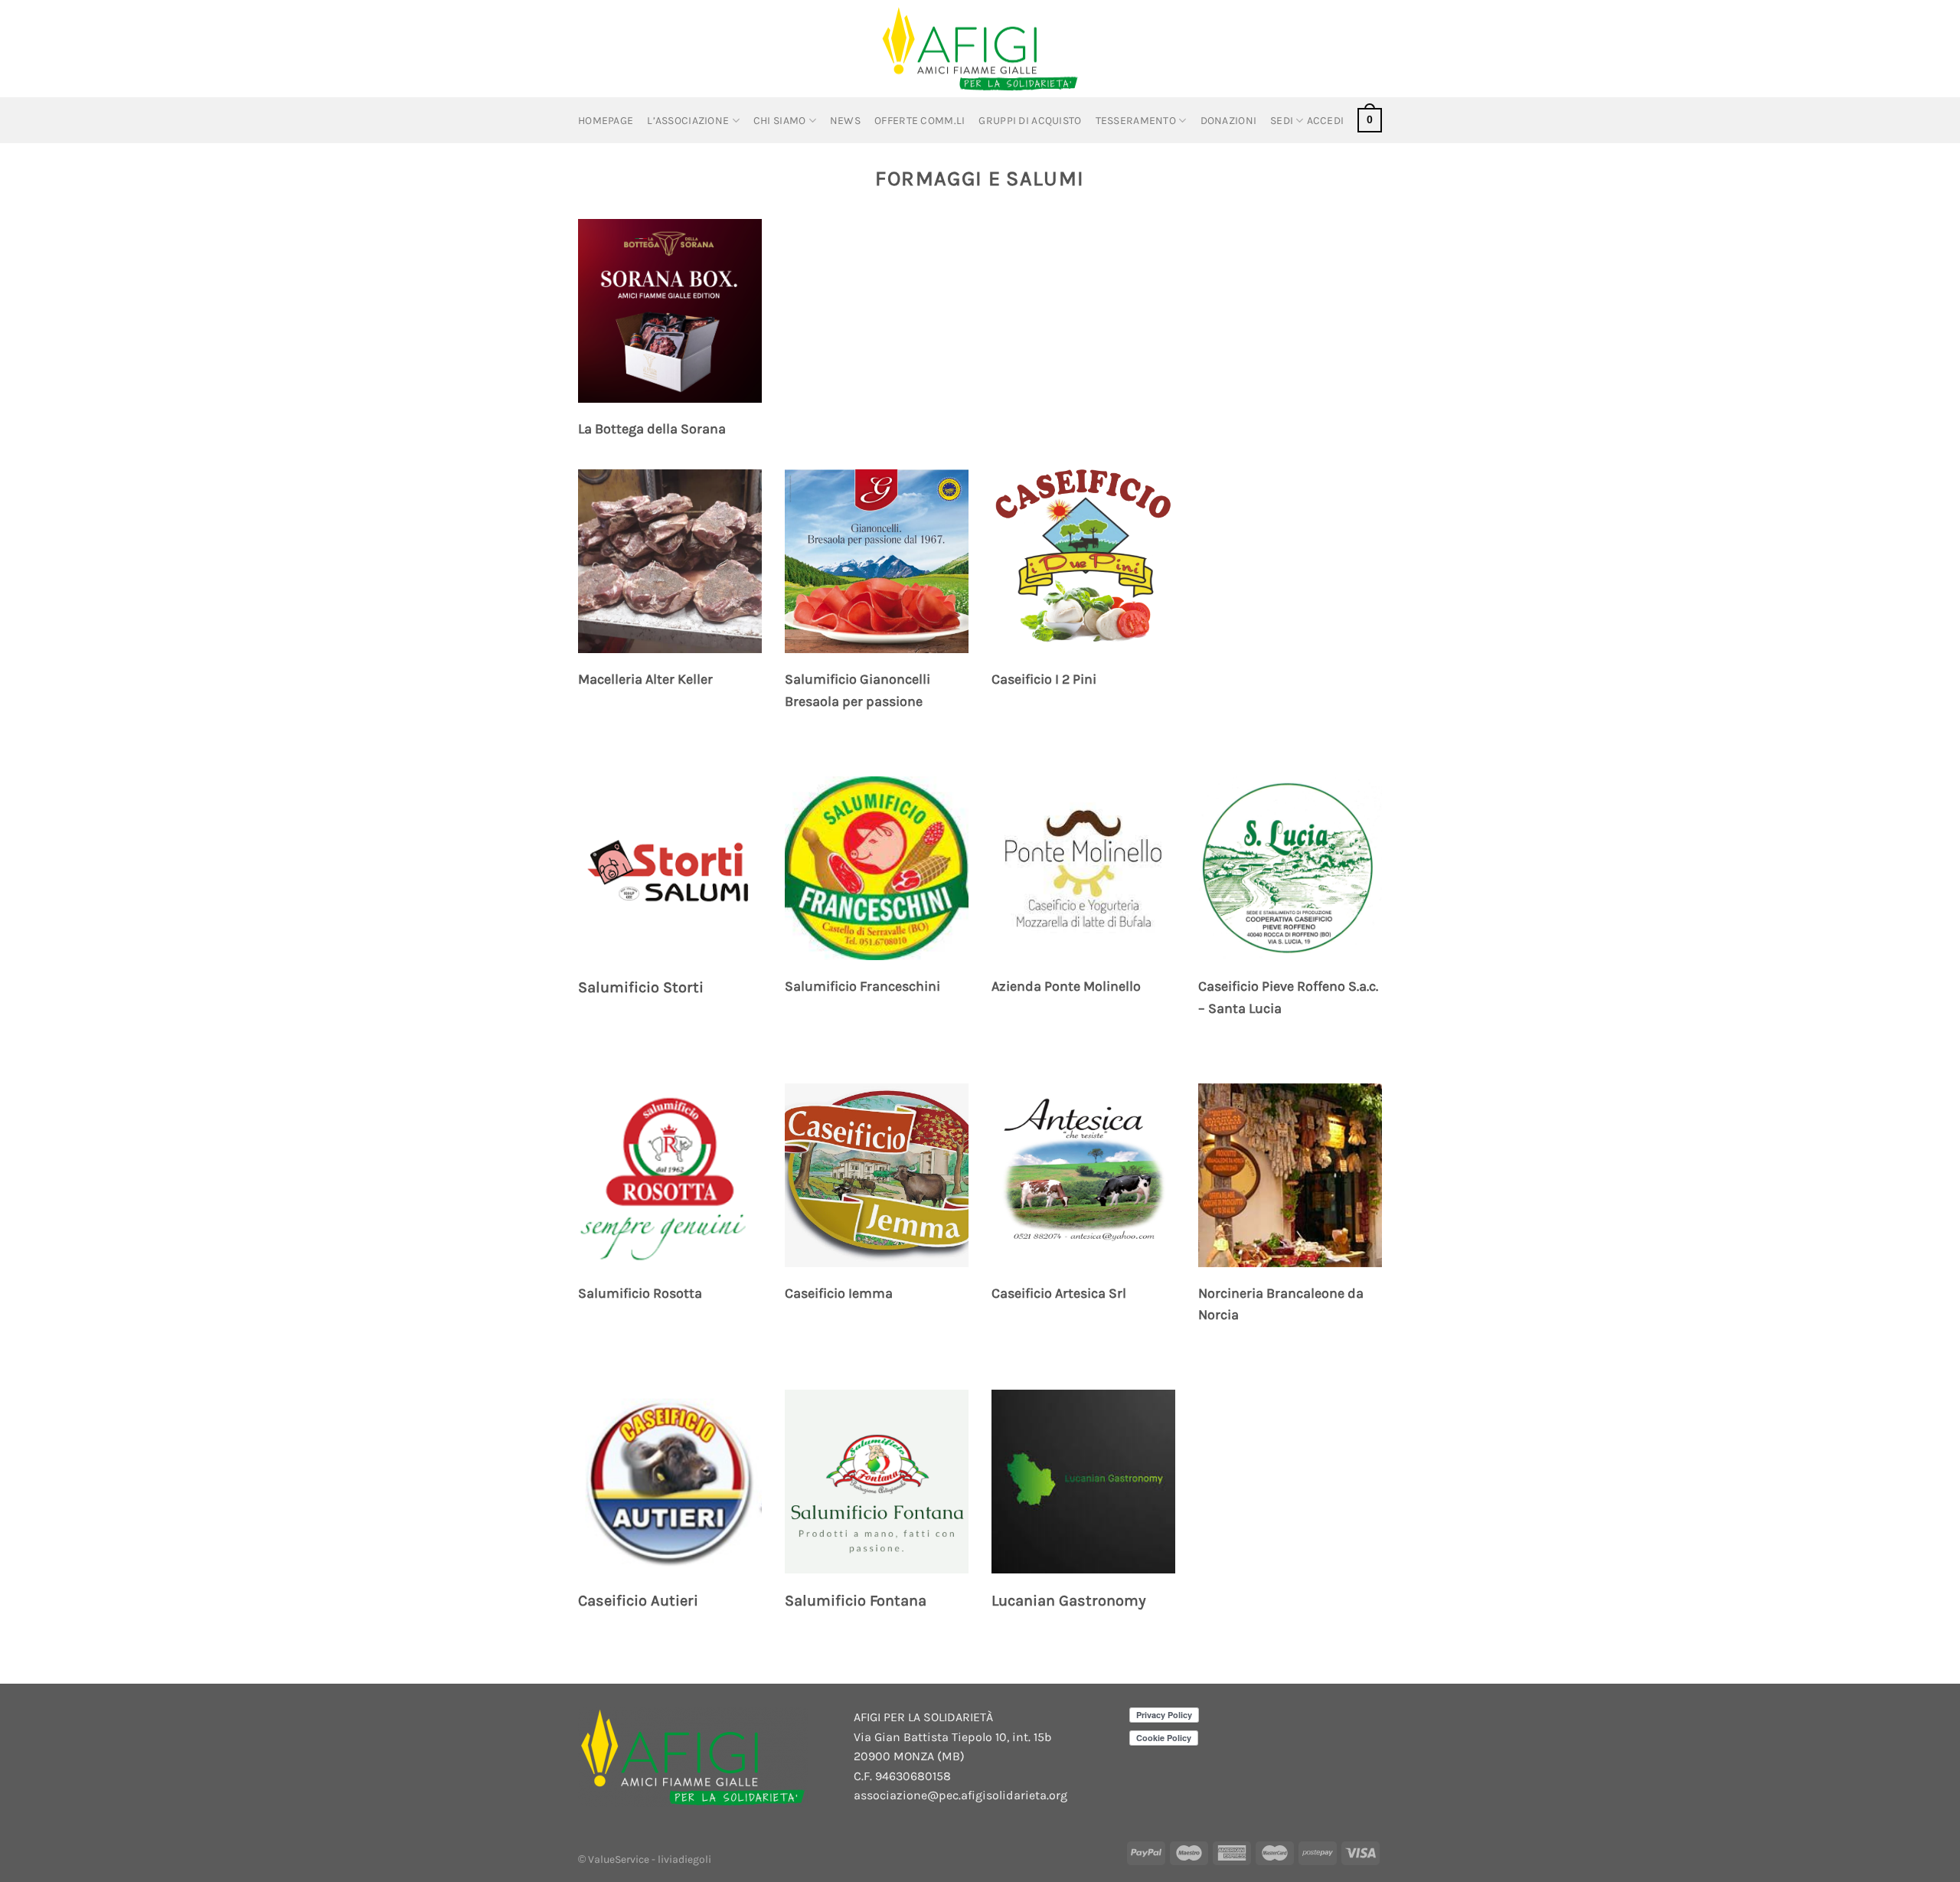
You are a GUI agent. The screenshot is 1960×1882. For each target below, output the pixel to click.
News (845, 121)
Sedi (1282, 121)
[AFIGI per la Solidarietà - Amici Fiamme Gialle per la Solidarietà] (980, 49)
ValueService (620, 1859)
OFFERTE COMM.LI (920, 121)
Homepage (606, 121)
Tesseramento (1136, 121)
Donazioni (1229, 121)
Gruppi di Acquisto (1030, 121)
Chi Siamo (780, 121)
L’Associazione (688, 121)
